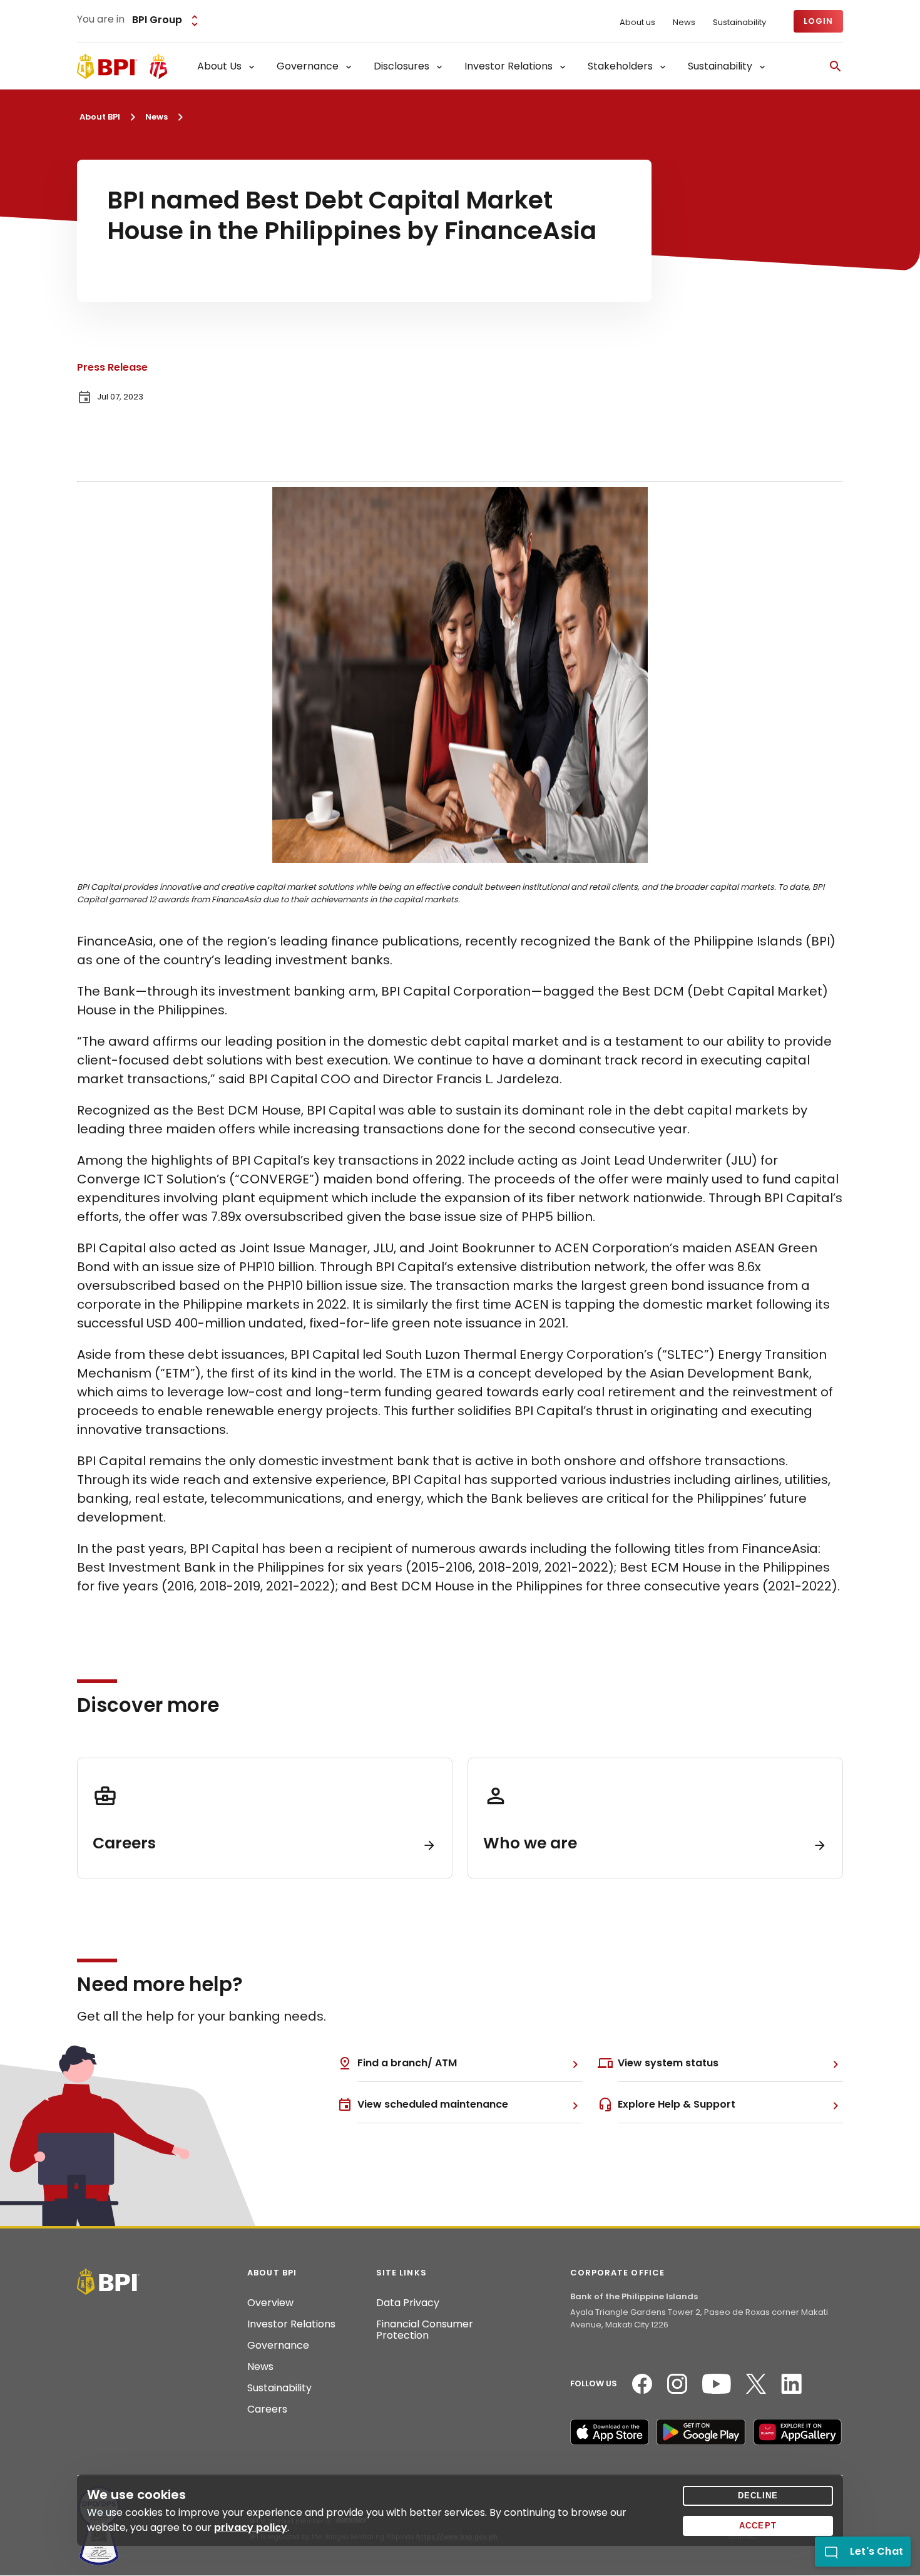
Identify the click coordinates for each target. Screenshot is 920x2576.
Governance (278, 2346)
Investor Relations (291, 2324)
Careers (267, 2409)
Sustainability (739, 23)
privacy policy (251, 2527)
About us (637, 23)
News (684, 23)
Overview (270, 2303)
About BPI (100, 117)
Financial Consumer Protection (425, 2330)
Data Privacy (408, 2303)
